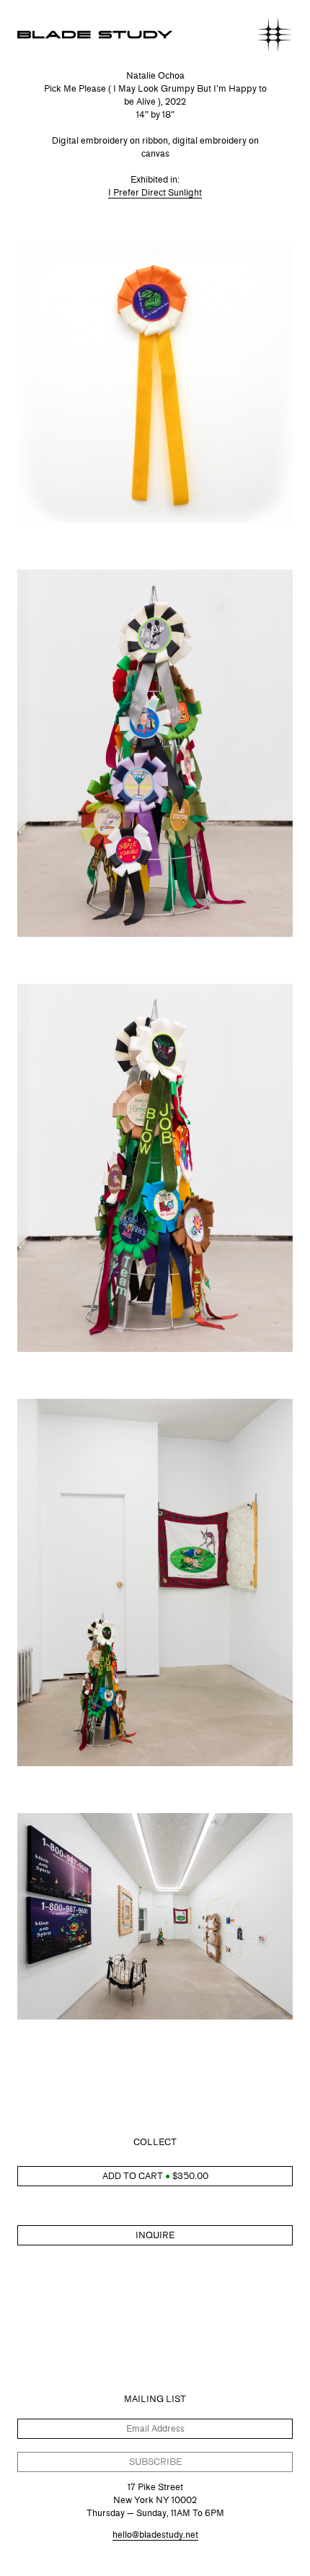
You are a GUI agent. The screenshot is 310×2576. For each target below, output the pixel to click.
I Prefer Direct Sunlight (155, 192)
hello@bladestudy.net (155, 2534)
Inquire (155, 2235)
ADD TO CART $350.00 (155, 2176)
